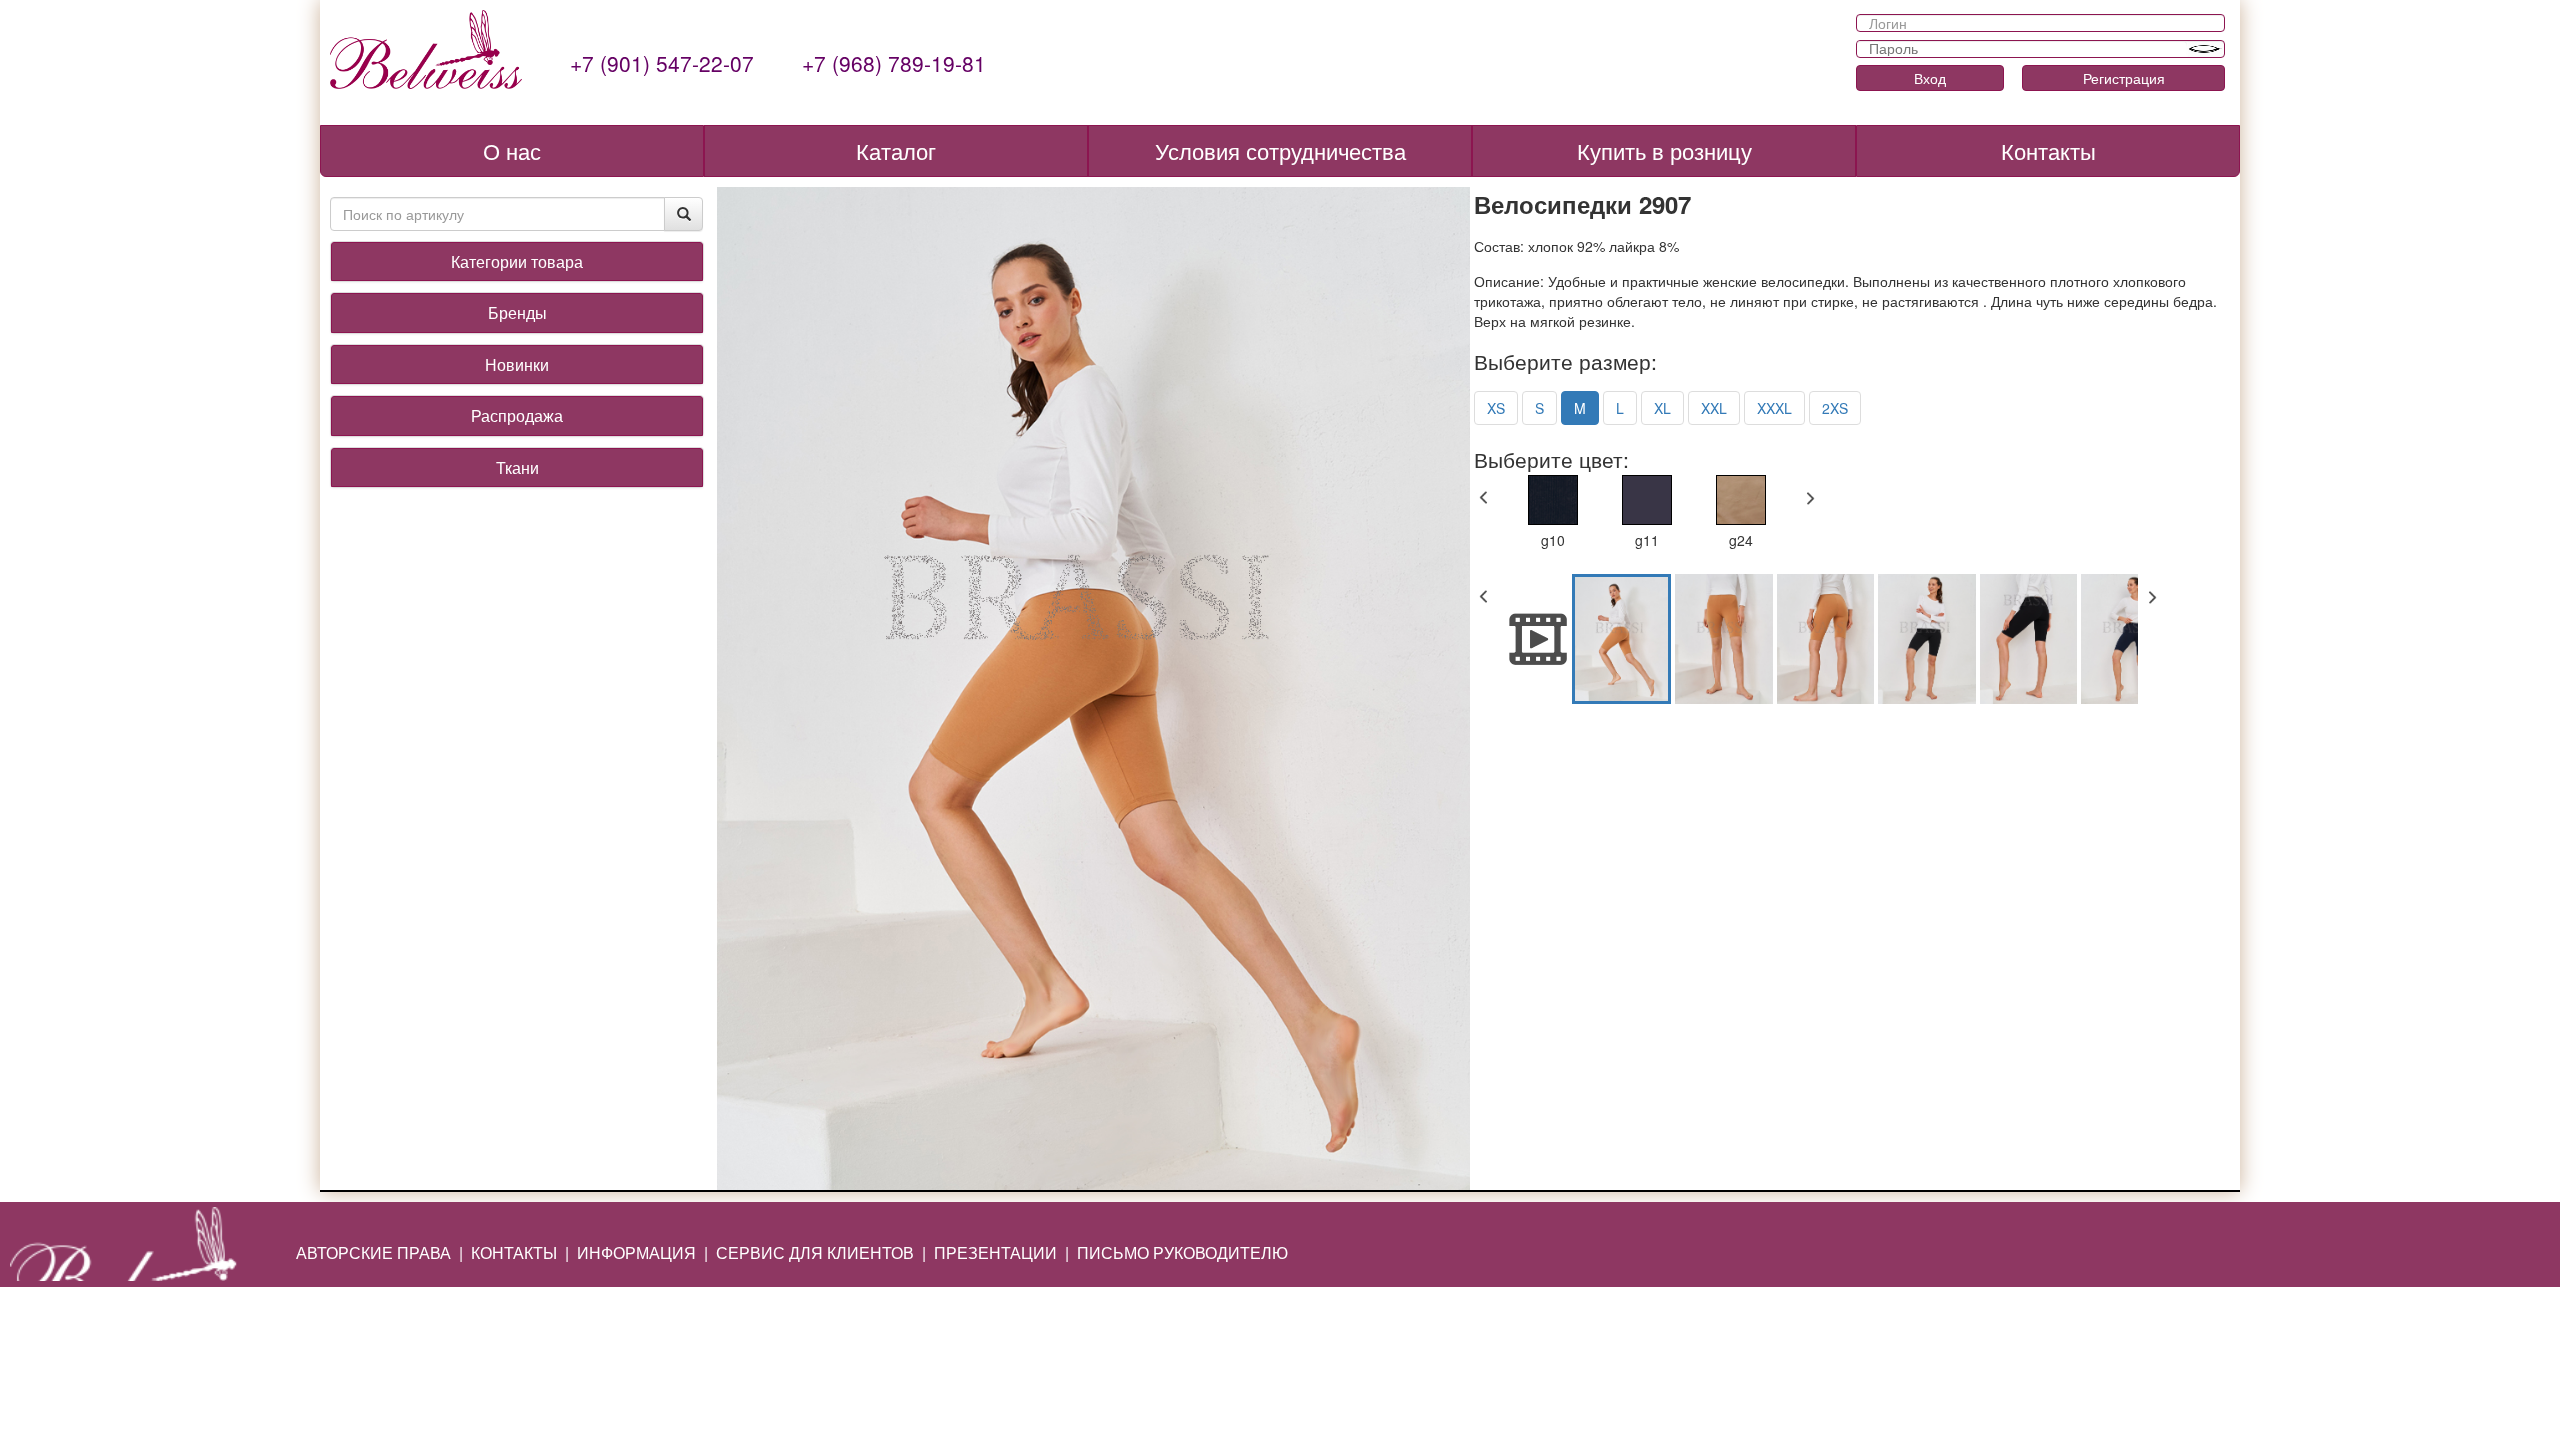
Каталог (896, 150)
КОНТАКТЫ (514, 1252)
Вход (1930, 78)
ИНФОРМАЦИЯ (636, 1252)
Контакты (2048, 150)
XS (1496, 408)
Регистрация (2124, 78)
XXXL (1774, 408)
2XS (1835, 408)
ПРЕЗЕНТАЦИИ (995, 1252)
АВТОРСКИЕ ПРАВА (373, 1252)
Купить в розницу (1664, 150)
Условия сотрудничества (1280, 150)
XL (1662, 408)
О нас (512, 150)
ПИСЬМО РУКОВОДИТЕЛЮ (1182, 1252)
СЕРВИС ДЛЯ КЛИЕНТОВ (815, 1252)
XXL (1714, 408)
